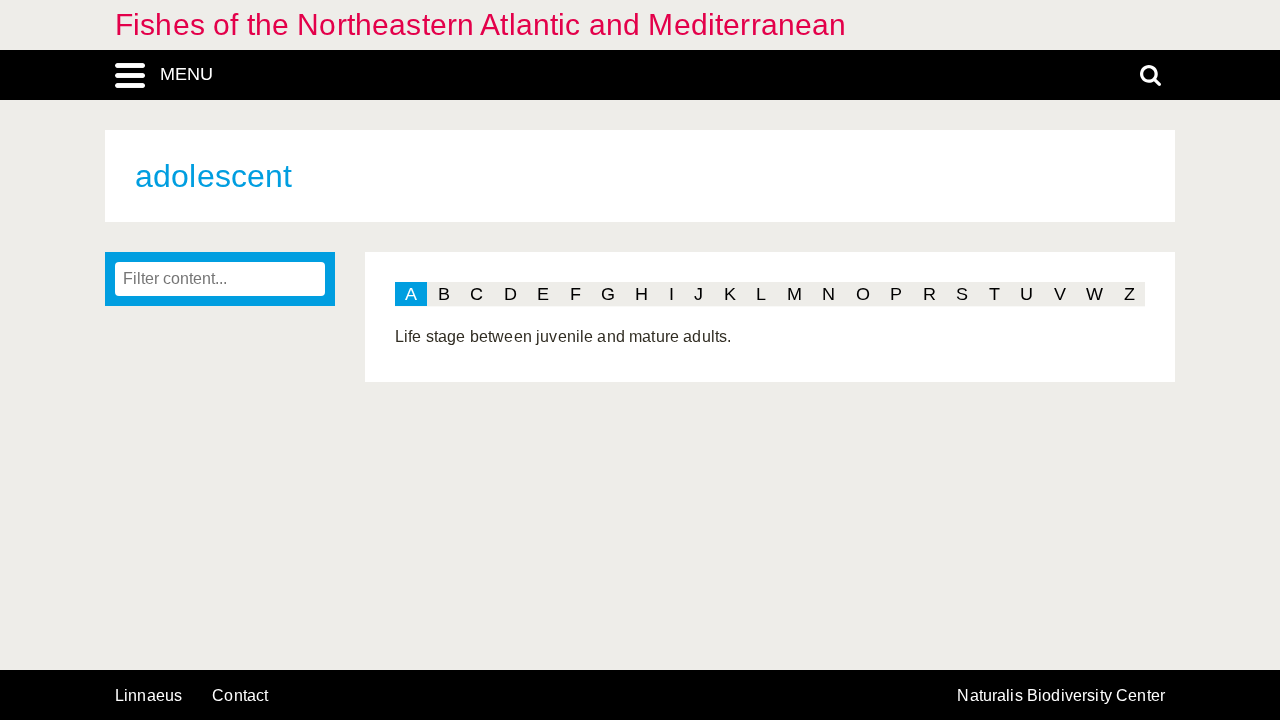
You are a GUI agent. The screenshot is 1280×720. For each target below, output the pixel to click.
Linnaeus (148, 696)
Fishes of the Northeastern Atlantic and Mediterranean (480, 24)
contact (240, 695)
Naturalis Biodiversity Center (1061, 696)
